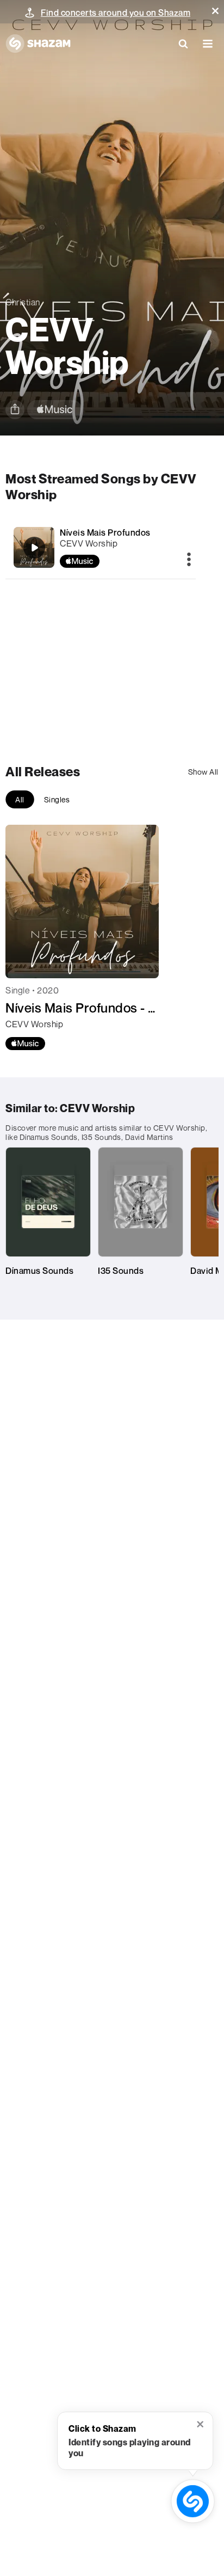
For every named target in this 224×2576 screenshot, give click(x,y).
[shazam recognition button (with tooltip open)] (193, 2501)
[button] (215, 11)
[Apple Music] (25, 1044)
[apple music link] (55, 410)
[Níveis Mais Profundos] (101, 547)
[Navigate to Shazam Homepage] (38, 44)
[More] (189, 560)
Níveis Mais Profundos (105, 532)
